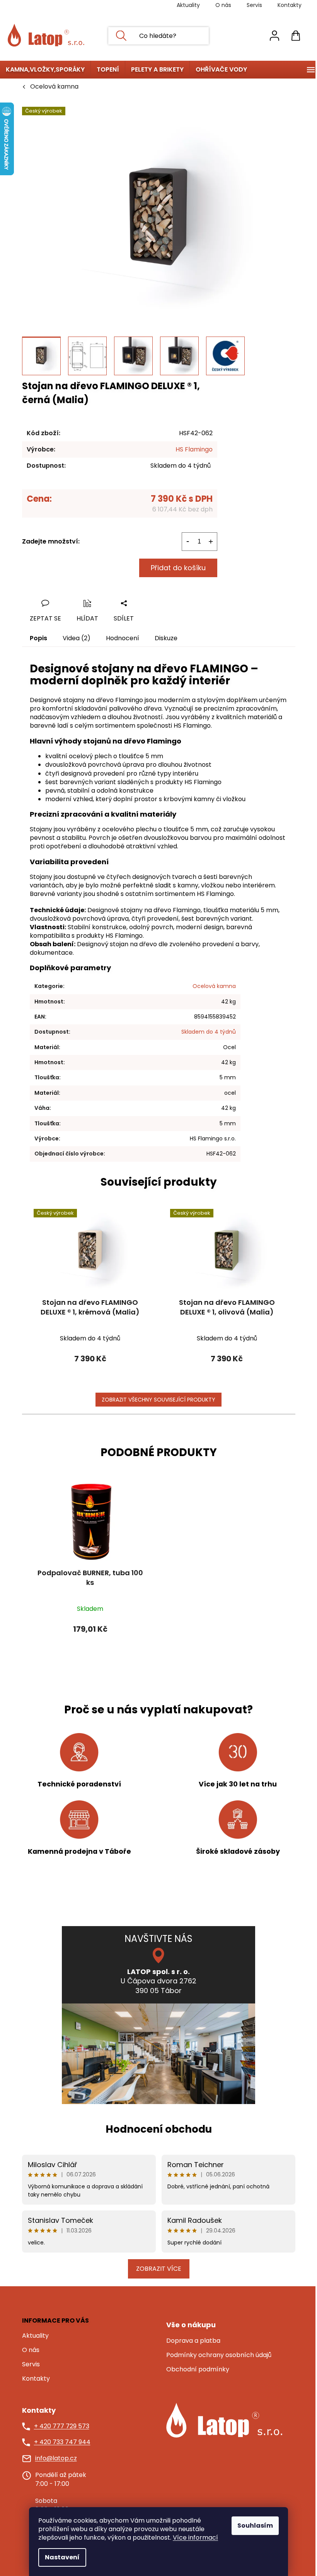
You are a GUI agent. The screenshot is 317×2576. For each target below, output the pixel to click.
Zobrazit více (159, 2269)
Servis (254, 5)
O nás (223, 5)
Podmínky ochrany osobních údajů (219, 2355)
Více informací (195, 2538)
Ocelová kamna (214, 986)
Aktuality (188, 5)
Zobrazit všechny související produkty (158, 1400)
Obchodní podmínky (198, 2369)
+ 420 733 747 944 (62, 2442)
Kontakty (290, 5)
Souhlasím (255, 2526)
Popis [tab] (38, 638)
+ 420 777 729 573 (62, 2426)
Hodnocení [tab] (123, 638)
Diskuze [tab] (166, 638)
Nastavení (62, 2557)
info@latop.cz (56, 2458)
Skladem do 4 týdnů (209, 1032)
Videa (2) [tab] (77, 638)
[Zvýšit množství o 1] (211, 542)
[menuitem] (45, 70)
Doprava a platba (193, 2341)
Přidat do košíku (178, 568)
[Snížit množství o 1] (188, 542)
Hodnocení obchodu (159, 2129)
